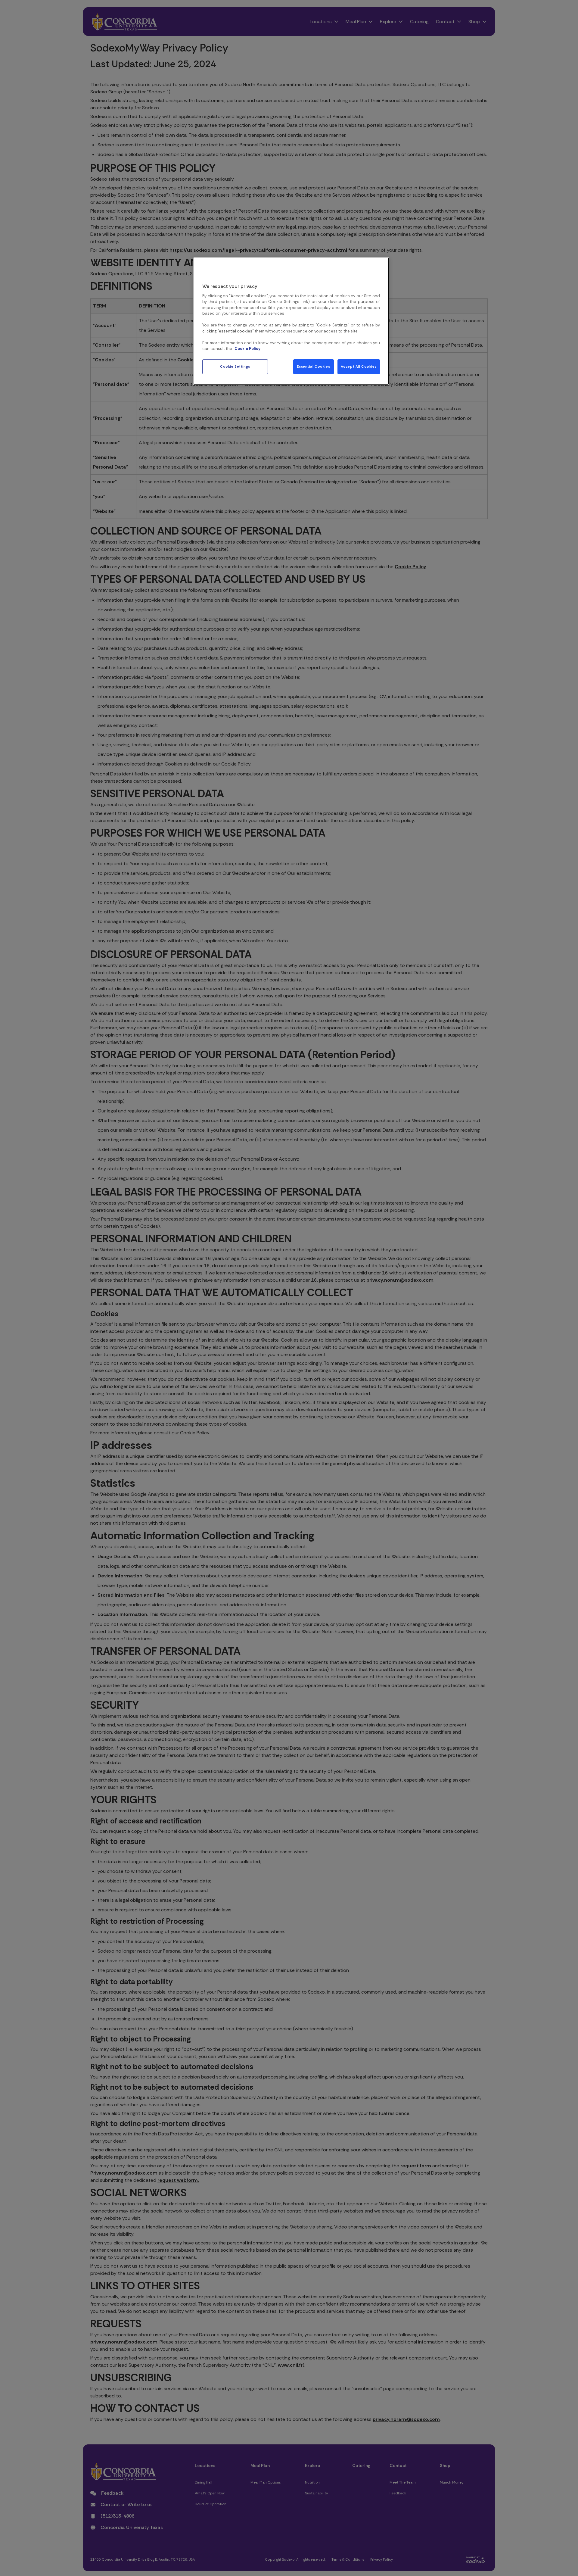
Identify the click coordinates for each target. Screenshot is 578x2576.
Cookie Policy (247, 349)
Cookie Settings (235, 367)
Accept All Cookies (359, 367)
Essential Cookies (313, 367)
